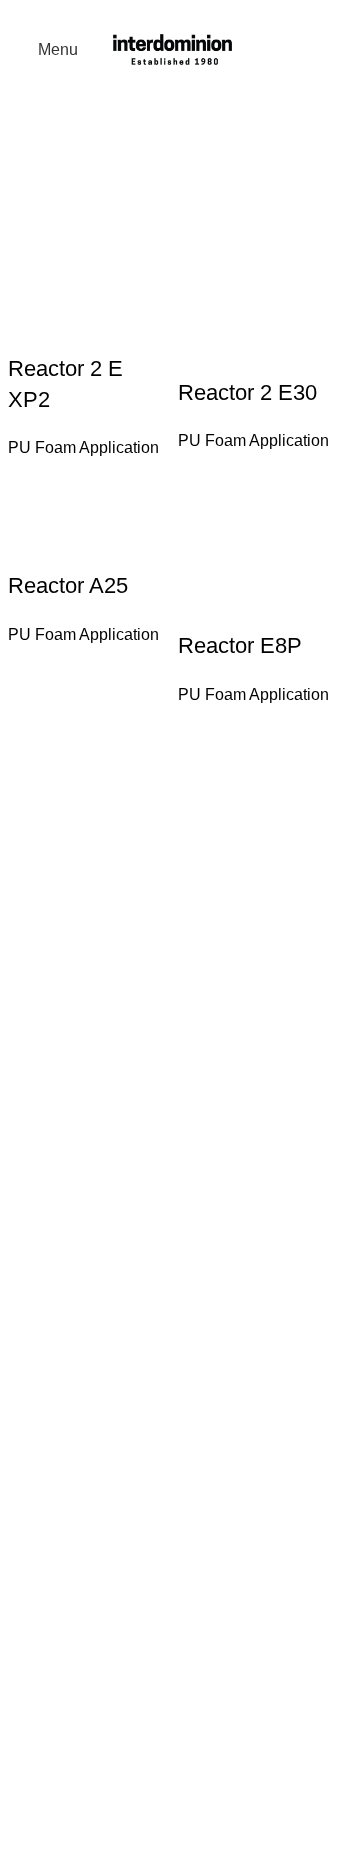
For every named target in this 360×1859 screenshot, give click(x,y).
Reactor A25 (68, 585)
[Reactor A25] (88, 519)
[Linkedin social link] (185, 14)
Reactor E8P (240, 645)
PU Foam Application (83, 447)
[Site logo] (173, 48)
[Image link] (173, 1083)
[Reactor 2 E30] (258, 299)
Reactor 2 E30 (247, 392)
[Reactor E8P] (258, 549)
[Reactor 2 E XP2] (88, 287)
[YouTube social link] (159, 14)
